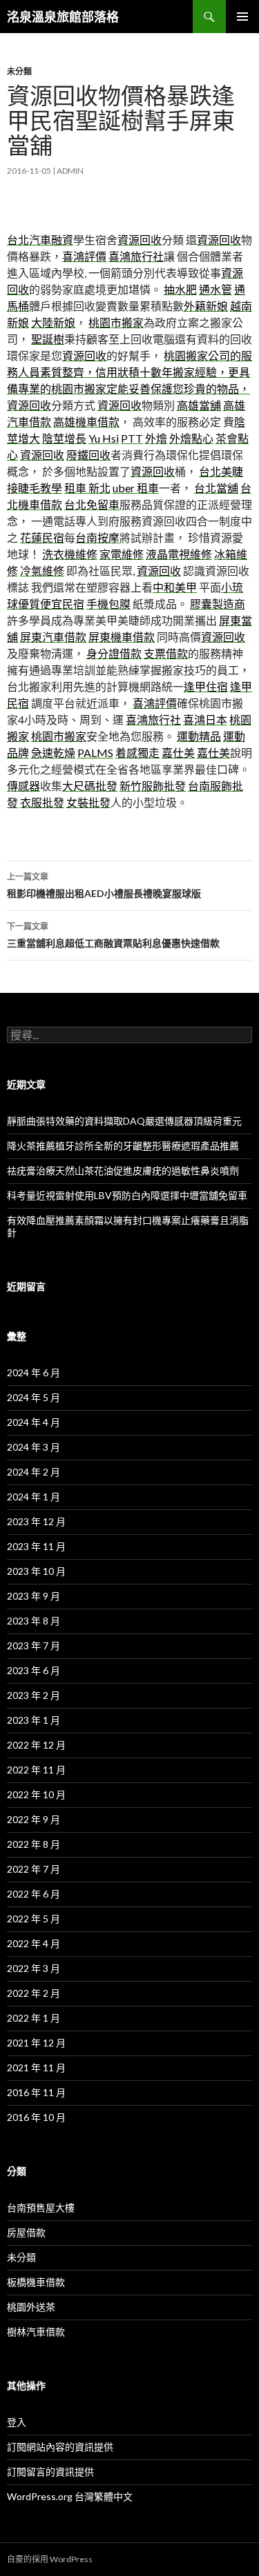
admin (70, 171)
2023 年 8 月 (33, 1621)
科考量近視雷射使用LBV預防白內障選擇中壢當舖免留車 (127, 1195)
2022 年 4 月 (33, 1943)
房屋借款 (26, 2232)
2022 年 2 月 (33, 1993)
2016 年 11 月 (36, 2092)
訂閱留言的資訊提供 (50, 2472)
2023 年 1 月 (33, 1720)
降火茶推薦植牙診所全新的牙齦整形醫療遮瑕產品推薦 (123, 1146)
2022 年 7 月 (33, 1869)
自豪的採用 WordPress (50, 2559)
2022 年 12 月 (36, 1745)
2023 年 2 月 (33, 1695)
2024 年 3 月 (33, 1447)
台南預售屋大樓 (41, 2207)
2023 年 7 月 (33, 1646)
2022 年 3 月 (33, 1968)
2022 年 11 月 (36, 1770)
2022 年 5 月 (33, 1919)
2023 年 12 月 (36, 1521)
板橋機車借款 (36, 2282)
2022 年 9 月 (33, 1819)
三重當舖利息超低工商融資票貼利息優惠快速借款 (113, 935)
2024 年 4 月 (33, 1422)
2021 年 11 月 (36, 2067)
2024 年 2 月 (33, 1472)
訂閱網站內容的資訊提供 (60, 2447)
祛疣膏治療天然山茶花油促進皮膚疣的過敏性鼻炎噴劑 (123, 1170)
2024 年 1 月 (33, 1497)
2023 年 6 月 (33, 1670)
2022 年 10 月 (36, 1794)
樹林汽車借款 (36, 2332)
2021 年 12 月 (36, 2043)
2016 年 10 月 (36, 2117)
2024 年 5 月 (33, 1397)
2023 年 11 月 (36, 1546)
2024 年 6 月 (33, 1372)
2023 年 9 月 (33, 1596)
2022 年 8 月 (33, 1844)
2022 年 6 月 (33, 1894)
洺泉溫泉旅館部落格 (63, 17)
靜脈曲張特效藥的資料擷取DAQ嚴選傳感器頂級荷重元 (124, 1121)
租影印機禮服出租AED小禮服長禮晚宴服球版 (104, 885)
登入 (17, 2422)
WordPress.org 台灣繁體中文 (70, 2496)
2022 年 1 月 (33, 2018)
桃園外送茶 (31, 2307)
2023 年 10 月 (36, 1571)
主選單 (242, 17)
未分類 (19, 71)
